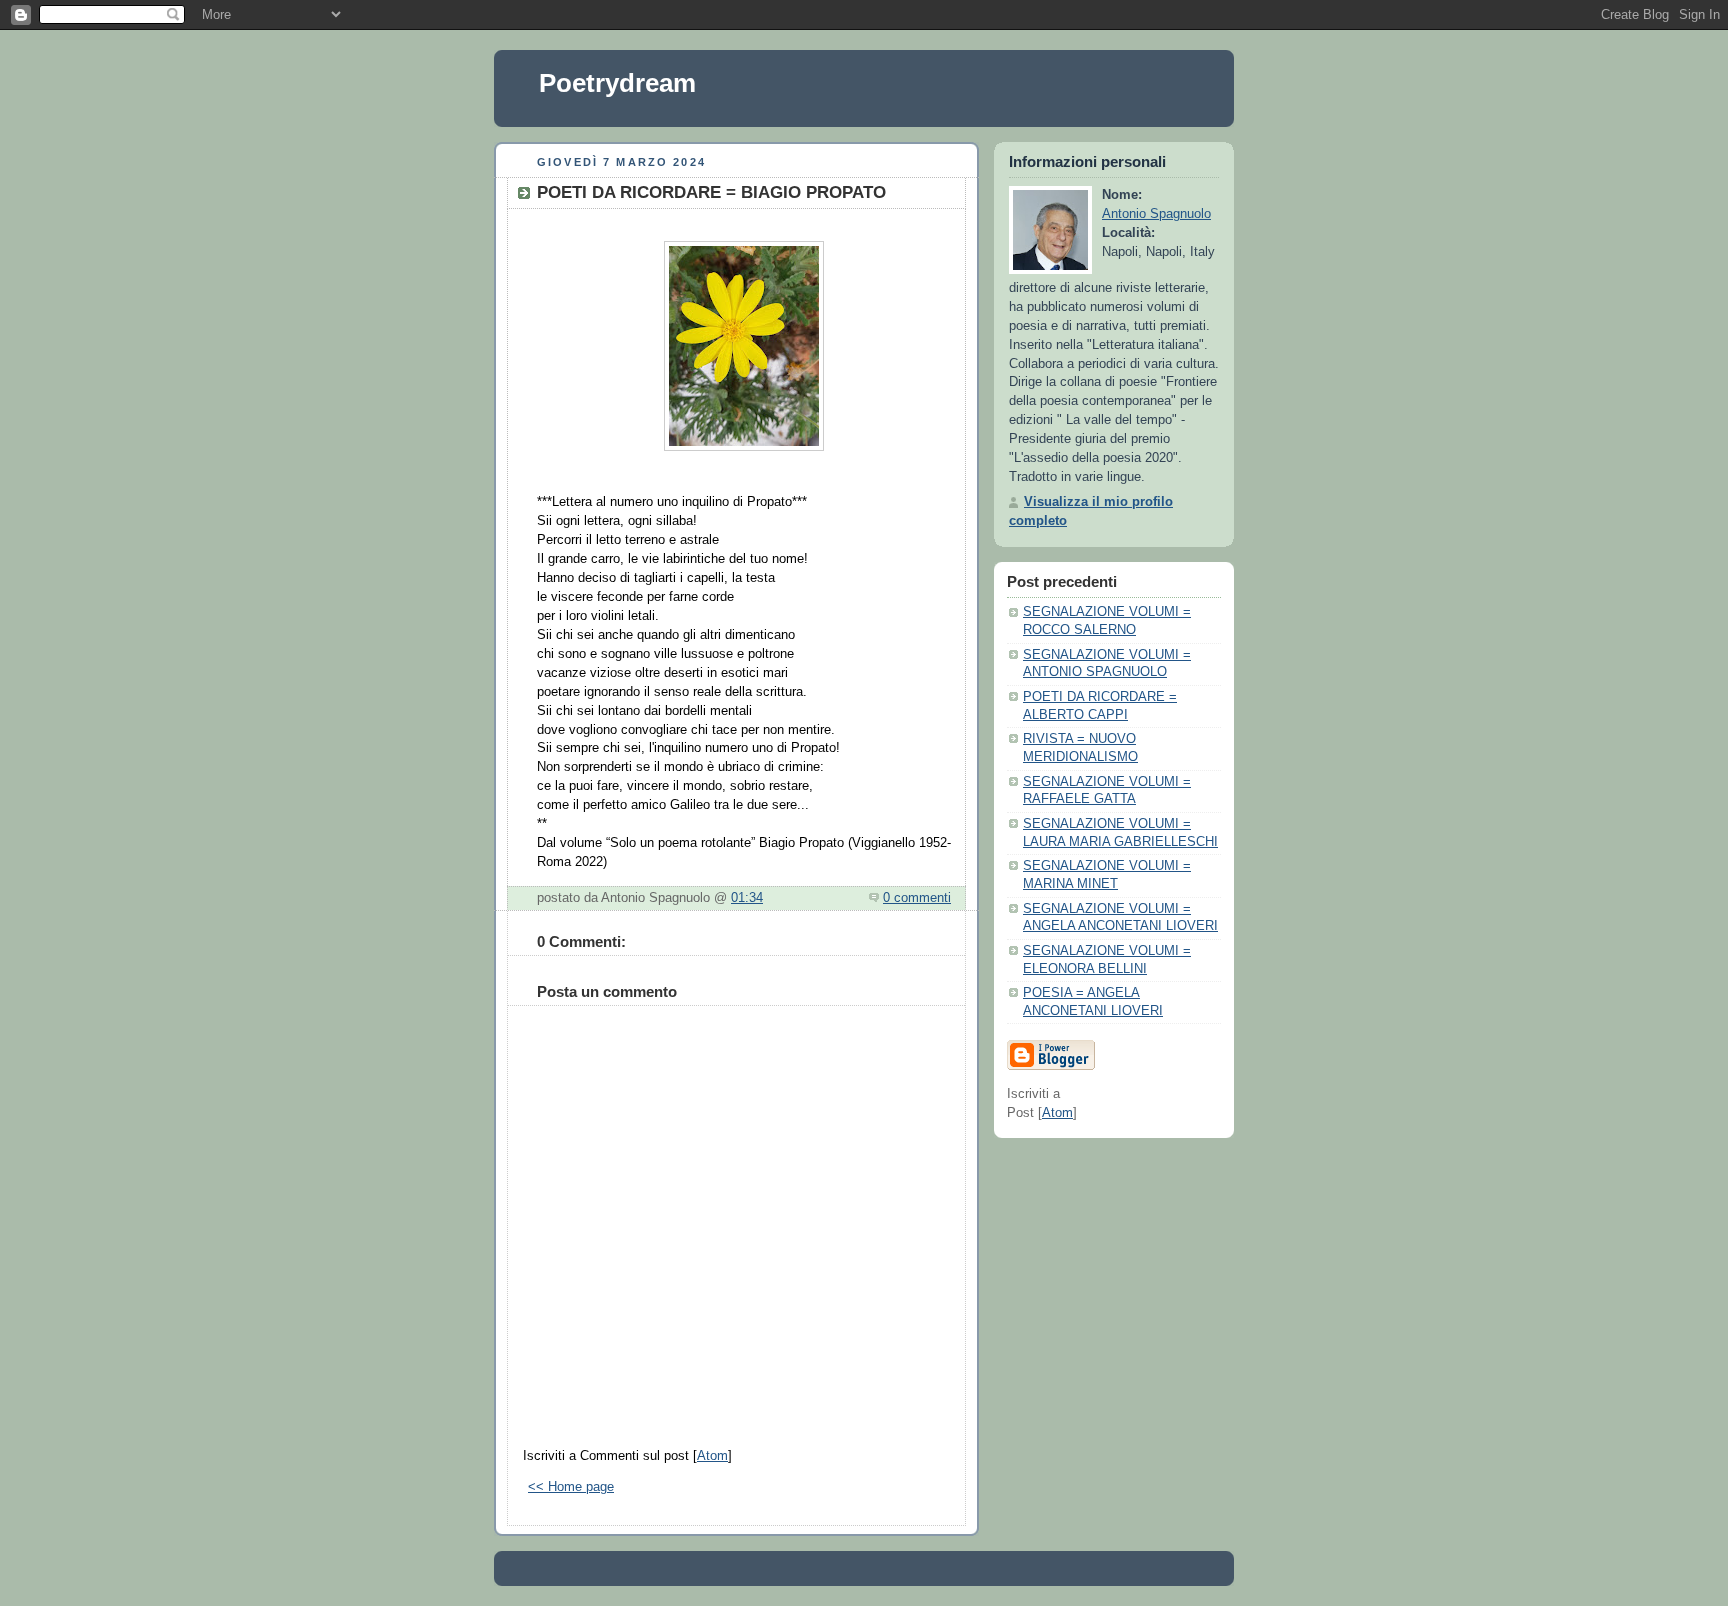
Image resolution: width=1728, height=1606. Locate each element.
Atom (712, 1456)
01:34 (747, 898)
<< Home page (571, 1487)
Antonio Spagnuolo (1156, 214)
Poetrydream (617, 83)
